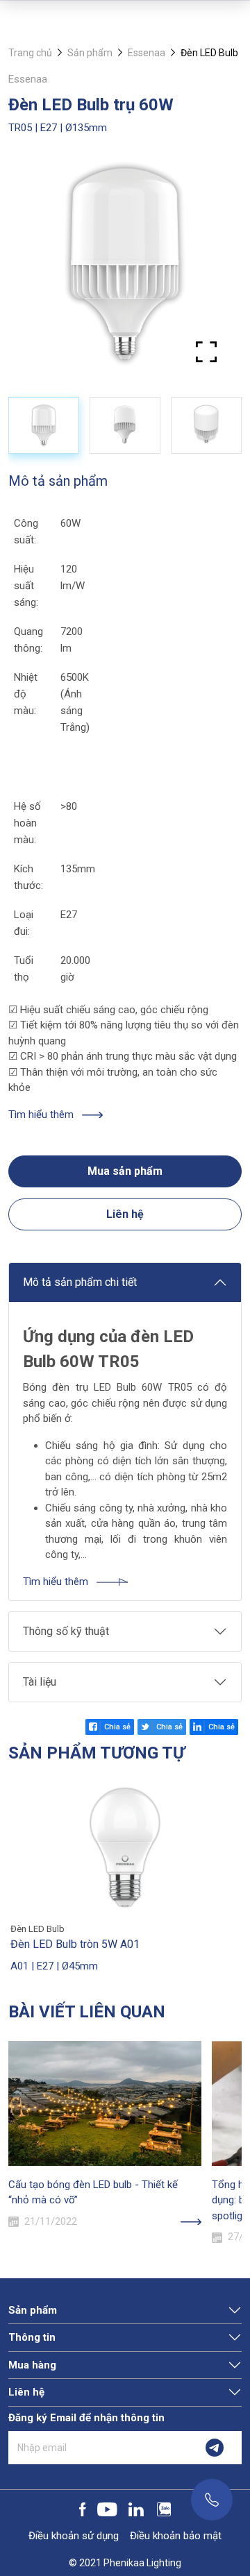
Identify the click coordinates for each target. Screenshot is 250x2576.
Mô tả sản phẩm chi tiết (80, 1282)
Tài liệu (40, 1682)
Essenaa (147, 53)
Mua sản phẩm (125, 1171)
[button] (217, 269)
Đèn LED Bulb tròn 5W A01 (75, 1944)
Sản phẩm (90, 53)
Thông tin (32, 2337)
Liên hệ (125, 1214)
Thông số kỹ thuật (66, 1631)
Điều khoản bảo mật (176, 2536)
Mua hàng (32, 2365)
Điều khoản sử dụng (74, 2536)
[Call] (212, 2500)
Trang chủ (30, 53)
